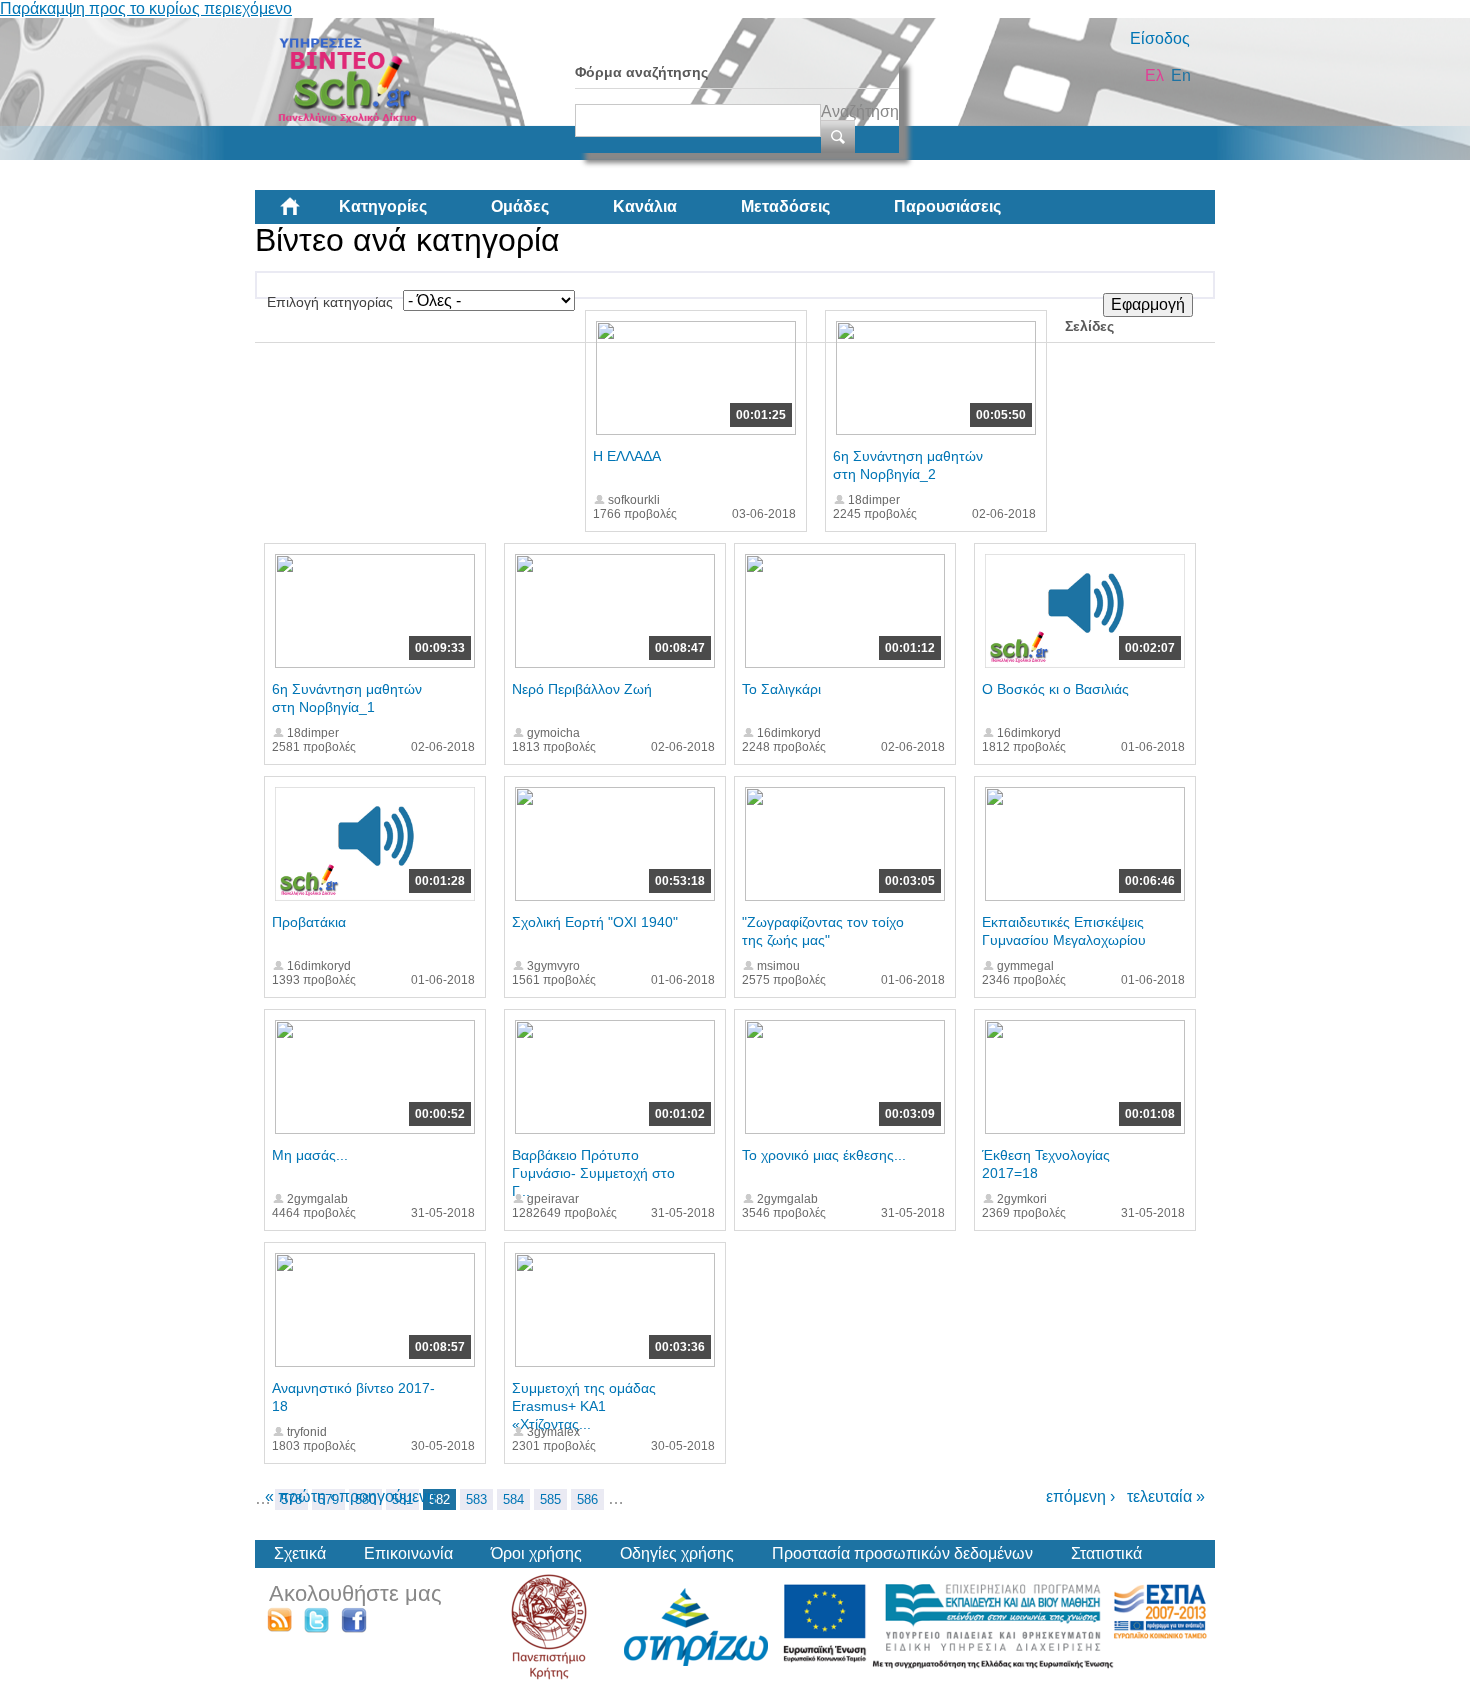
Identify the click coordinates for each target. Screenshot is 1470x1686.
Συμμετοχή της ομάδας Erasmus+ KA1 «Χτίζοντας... (584, 1406)
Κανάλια (645, 206)
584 (513, 1499)
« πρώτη (295, 1496)
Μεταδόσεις (785, 206)
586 (587, 1499)
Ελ (1154, 75)
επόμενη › (1080, 1496)
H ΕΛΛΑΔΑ (627, 456)
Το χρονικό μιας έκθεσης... (824, 1155)
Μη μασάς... (310, 1155)
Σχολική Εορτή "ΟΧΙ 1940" (595, 922)
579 (328, 1499)
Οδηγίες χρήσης (677, 1553)
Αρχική (306, 214)
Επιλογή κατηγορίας (330, 302)
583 (476, 1499)
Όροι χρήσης (536, 1553)
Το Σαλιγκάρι (781, 689)
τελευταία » (1166, 1496)
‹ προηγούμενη (383, 1496)
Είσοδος (1160, 38)
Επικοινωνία (408, 1553)
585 (550, 1499)
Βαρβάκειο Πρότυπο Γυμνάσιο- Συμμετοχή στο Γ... (593, 1173)
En (1181, 75)
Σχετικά (300, 1553)
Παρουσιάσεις (947, 206)
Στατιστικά (1106, 1553)
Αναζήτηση (860, 111)
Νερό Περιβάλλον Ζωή (582, 689)
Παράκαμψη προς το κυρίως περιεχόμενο (146, 8)
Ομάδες (520, 206)
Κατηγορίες (383, 206)
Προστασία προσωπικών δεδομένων (902, 1553)
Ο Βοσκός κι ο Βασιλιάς (1055, 689)
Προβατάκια (309, 922)
